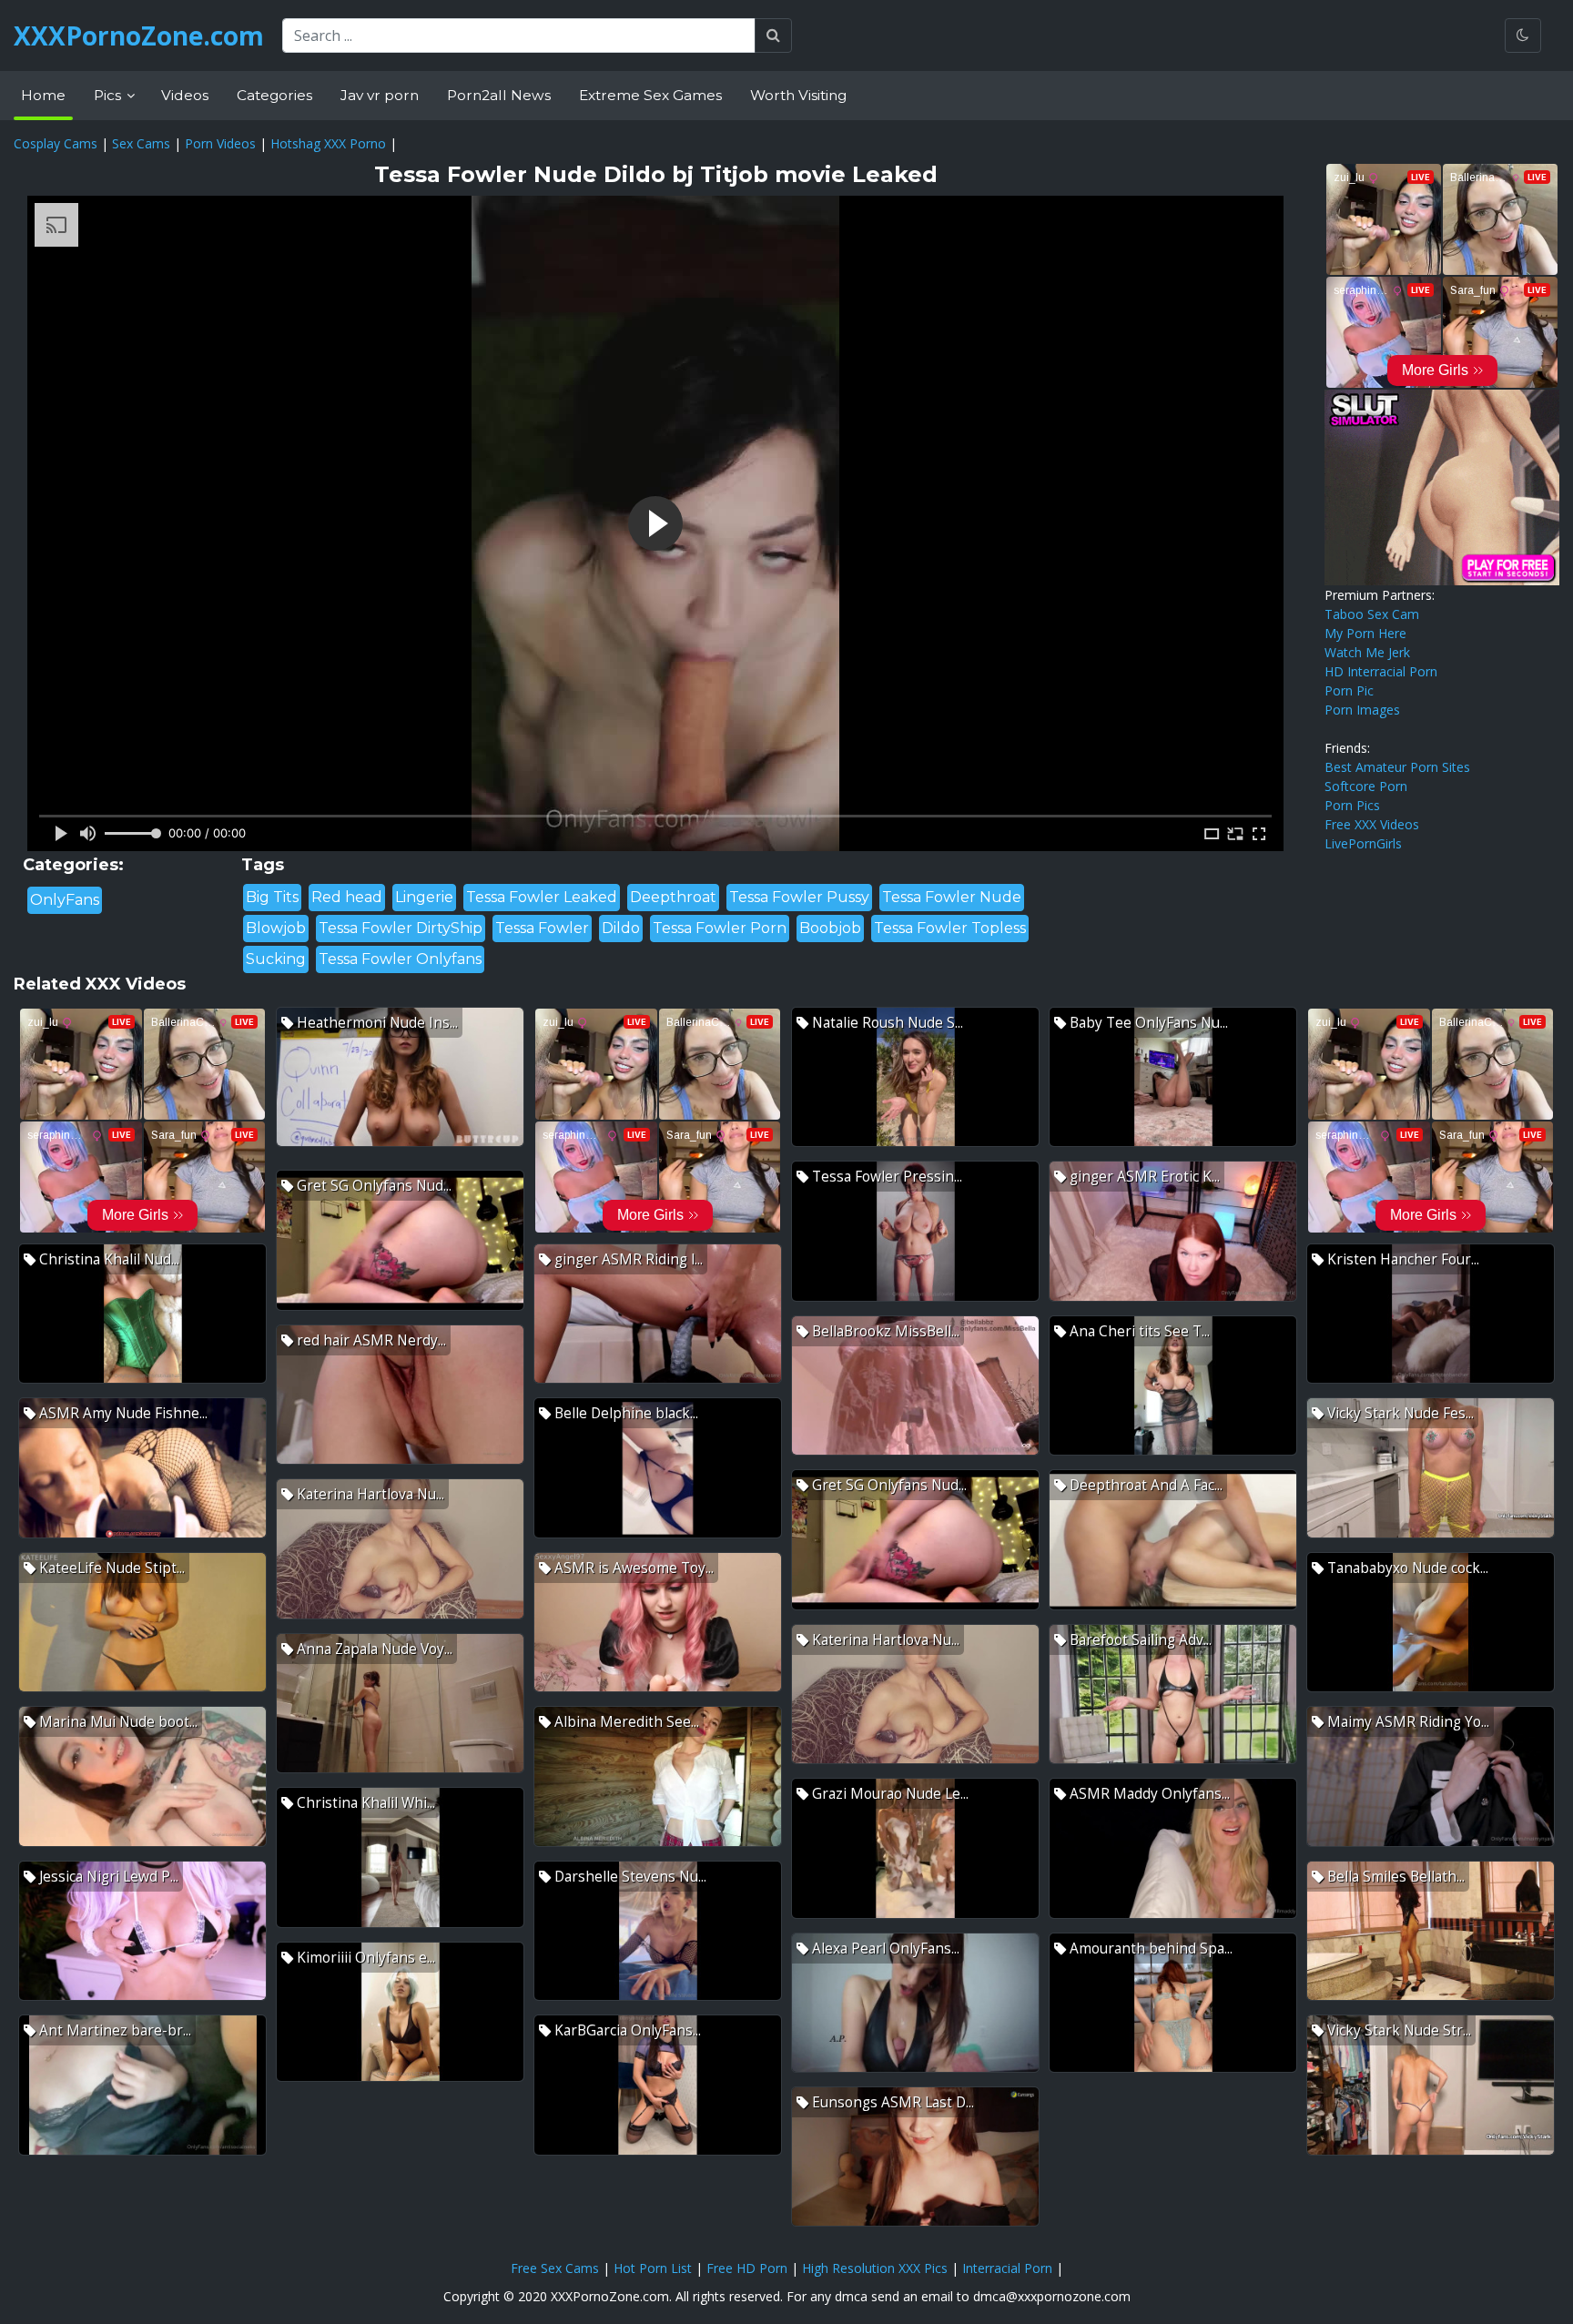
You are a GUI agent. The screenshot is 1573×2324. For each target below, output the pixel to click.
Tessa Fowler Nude (952, 897)
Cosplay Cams (56, 143)
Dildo (621, 928)
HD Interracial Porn (1381, 671)
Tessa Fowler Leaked (542, 897)
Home (43, 95)
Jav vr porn (380, 95)
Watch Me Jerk (1367, 652)
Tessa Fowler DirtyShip (401, 928)
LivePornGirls (1363, 843)
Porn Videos (220, 143)
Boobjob (830, 928)
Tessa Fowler (542, 928)
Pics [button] (109, 95)
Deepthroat (673, 897)
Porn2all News (499, 95)
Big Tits (272, 897)
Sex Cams (141, 143)
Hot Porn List (653, 2268)
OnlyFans (65, 900)
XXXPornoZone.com (139, 36)
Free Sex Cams (555, 2268)
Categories (274, 95)
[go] (773, 36)
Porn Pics (1352, 805)
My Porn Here (1365, 633)
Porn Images (1362, 710)
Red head (347, 897)
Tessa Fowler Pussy (799, 897)
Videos (185, 95)
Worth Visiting (798, 95)
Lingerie (424, 897)
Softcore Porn (1366, 786)
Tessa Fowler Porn (720, 928)
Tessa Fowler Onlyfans (400, 959)
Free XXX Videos (1372, 824)
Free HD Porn (747, 2268)
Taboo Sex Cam (1372, 614)
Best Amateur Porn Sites (1397, 767)
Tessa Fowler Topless (950, 928)
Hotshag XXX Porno (328, 143)
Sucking (276, 959)
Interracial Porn (1007, 2268)
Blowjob (276, 928)
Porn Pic (1349, 690)
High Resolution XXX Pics (875, 2268)
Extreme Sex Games (650, 95)
